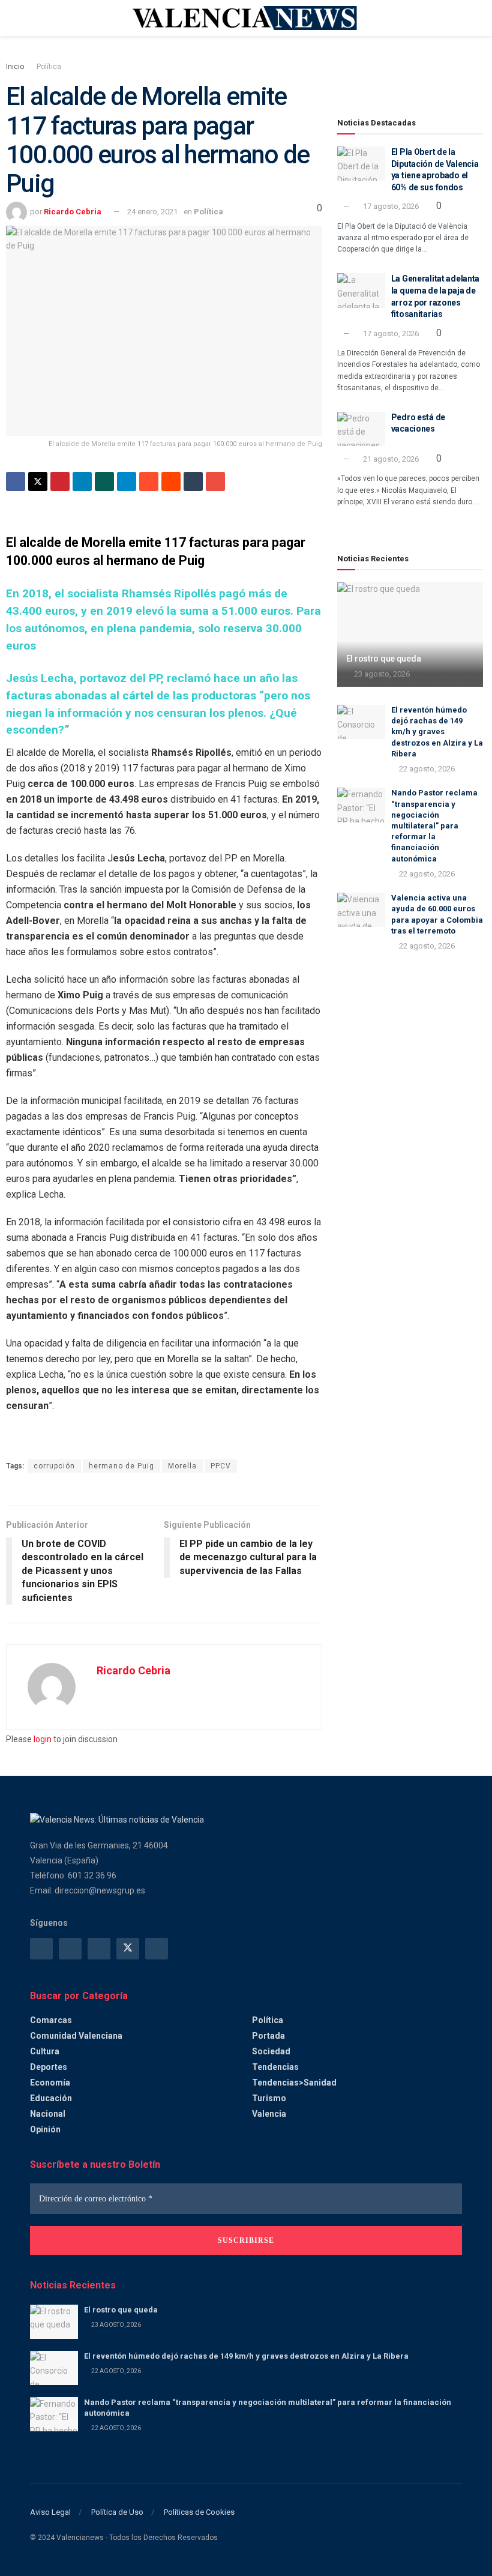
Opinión (45, 2129)
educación (51, 2098)
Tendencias (275, 2067)
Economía (50, 2083)
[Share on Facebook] (16, 481)
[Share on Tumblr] (193, 481)
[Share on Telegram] (127, 481)
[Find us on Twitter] (128, 1949)
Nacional (48, 2114)
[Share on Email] (215, 481)
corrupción (54, 1466)
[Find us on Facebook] (41, 1949)
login (43, 1739)
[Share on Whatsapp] (104, 481)
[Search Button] (457, 18)
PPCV (221, 1466)
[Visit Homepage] (246, 18)
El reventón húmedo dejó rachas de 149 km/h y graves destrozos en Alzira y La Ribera (437, 732)
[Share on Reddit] (171, 481)
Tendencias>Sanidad (294, 2083)
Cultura (45, 2051)
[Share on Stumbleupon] (149, 481)
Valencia (269, 2114)
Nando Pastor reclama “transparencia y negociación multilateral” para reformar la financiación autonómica (434, 825)
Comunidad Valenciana (76, 2036)
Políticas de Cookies (199, 2512)
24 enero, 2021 (152, 212)
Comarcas (51, 2020)
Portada (268, 2036)
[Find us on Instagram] (70, 1949)
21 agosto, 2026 (390, 459)
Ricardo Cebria (73, 212)
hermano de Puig (121, 1466)
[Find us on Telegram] (99, 1949)
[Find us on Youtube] (157, 1949)
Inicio (15, 67)
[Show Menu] (35, 18)
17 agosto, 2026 (390, 206)
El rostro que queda (384, 659)
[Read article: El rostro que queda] (410, 635)
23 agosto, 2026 (381, 674)
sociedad (271, 2051)
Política (49, 67)
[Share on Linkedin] (82, 481)
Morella (182, 1466)
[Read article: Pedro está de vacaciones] (361, 429)
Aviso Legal (50, 2512)
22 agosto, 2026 (426, 769)
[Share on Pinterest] (60, 481)
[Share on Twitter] (38, 481)
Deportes (49, 2067)
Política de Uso (117, 2512)
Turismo (269, 2098)
